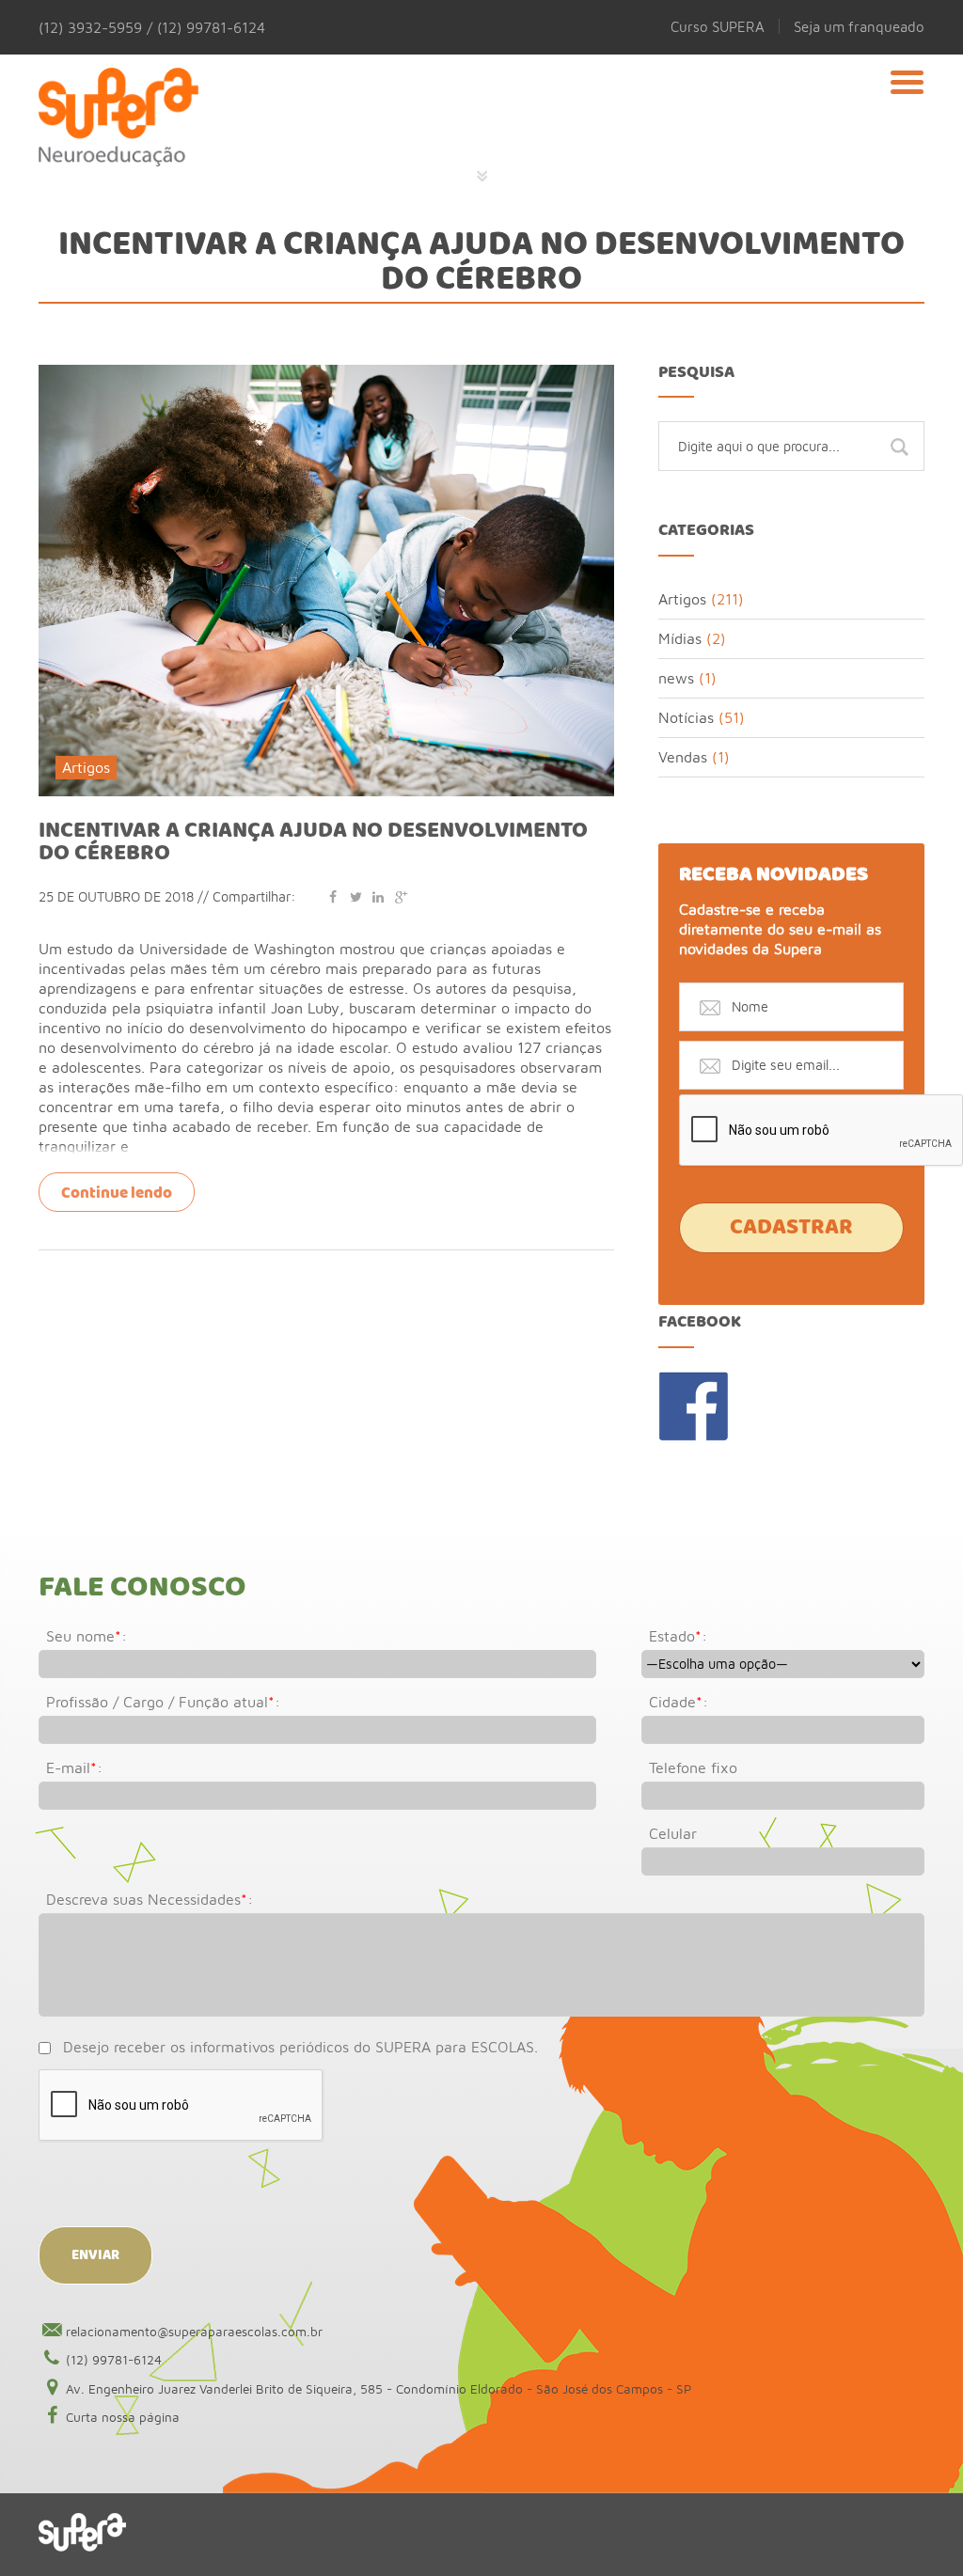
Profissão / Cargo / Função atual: (163, 1702)
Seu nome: (87, 1636)
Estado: (678, 1636)
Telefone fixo (693, 1767)
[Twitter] (355, 896)
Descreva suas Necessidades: (150, 1899)
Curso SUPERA (718, 26)
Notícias (686, 717)
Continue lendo (117, 1194)
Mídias (680, 638)
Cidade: (679, 1702)
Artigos (86, 767)
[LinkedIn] (378, 896)
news (676, 678)
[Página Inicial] (118, 108)
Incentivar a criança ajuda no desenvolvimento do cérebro (313, 842)
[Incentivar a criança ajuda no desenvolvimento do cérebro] (326, 373)
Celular (673, 1833)
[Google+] (401, 896)
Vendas (683, 757)
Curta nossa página (123, 2417)
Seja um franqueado (859, 26)
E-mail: (74, 1767)
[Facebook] (333, 896)
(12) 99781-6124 (114, 2360)
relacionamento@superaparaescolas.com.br (194, 2332)
